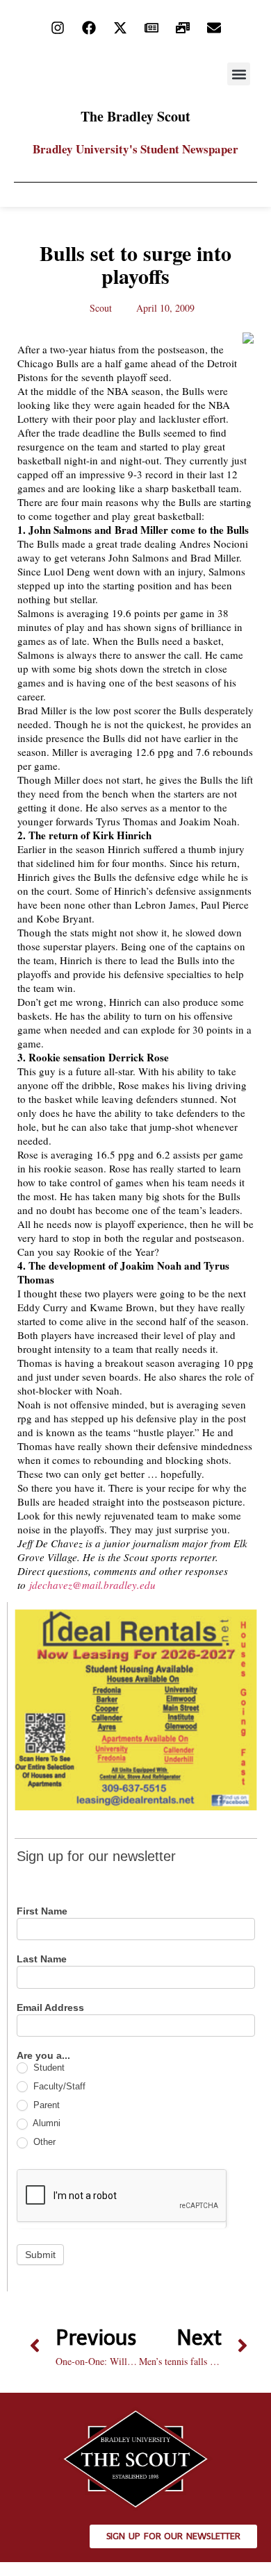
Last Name (42, 1959)
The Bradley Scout (135, 116)
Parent (45, 2105)
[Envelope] (214, 28)
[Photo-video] (183, 28)
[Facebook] (89, 28)
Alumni (46, 2123)
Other (43, 2142)
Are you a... (43, 2056)
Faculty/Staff (58, 2086)
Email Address (50, 2008)
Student (48, 2068)
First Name (42, 1911)
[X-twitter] (120, 28)
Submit (40, 2255)
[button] (239, 74)
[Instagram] (58, 28)
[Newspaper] (151, 28)
